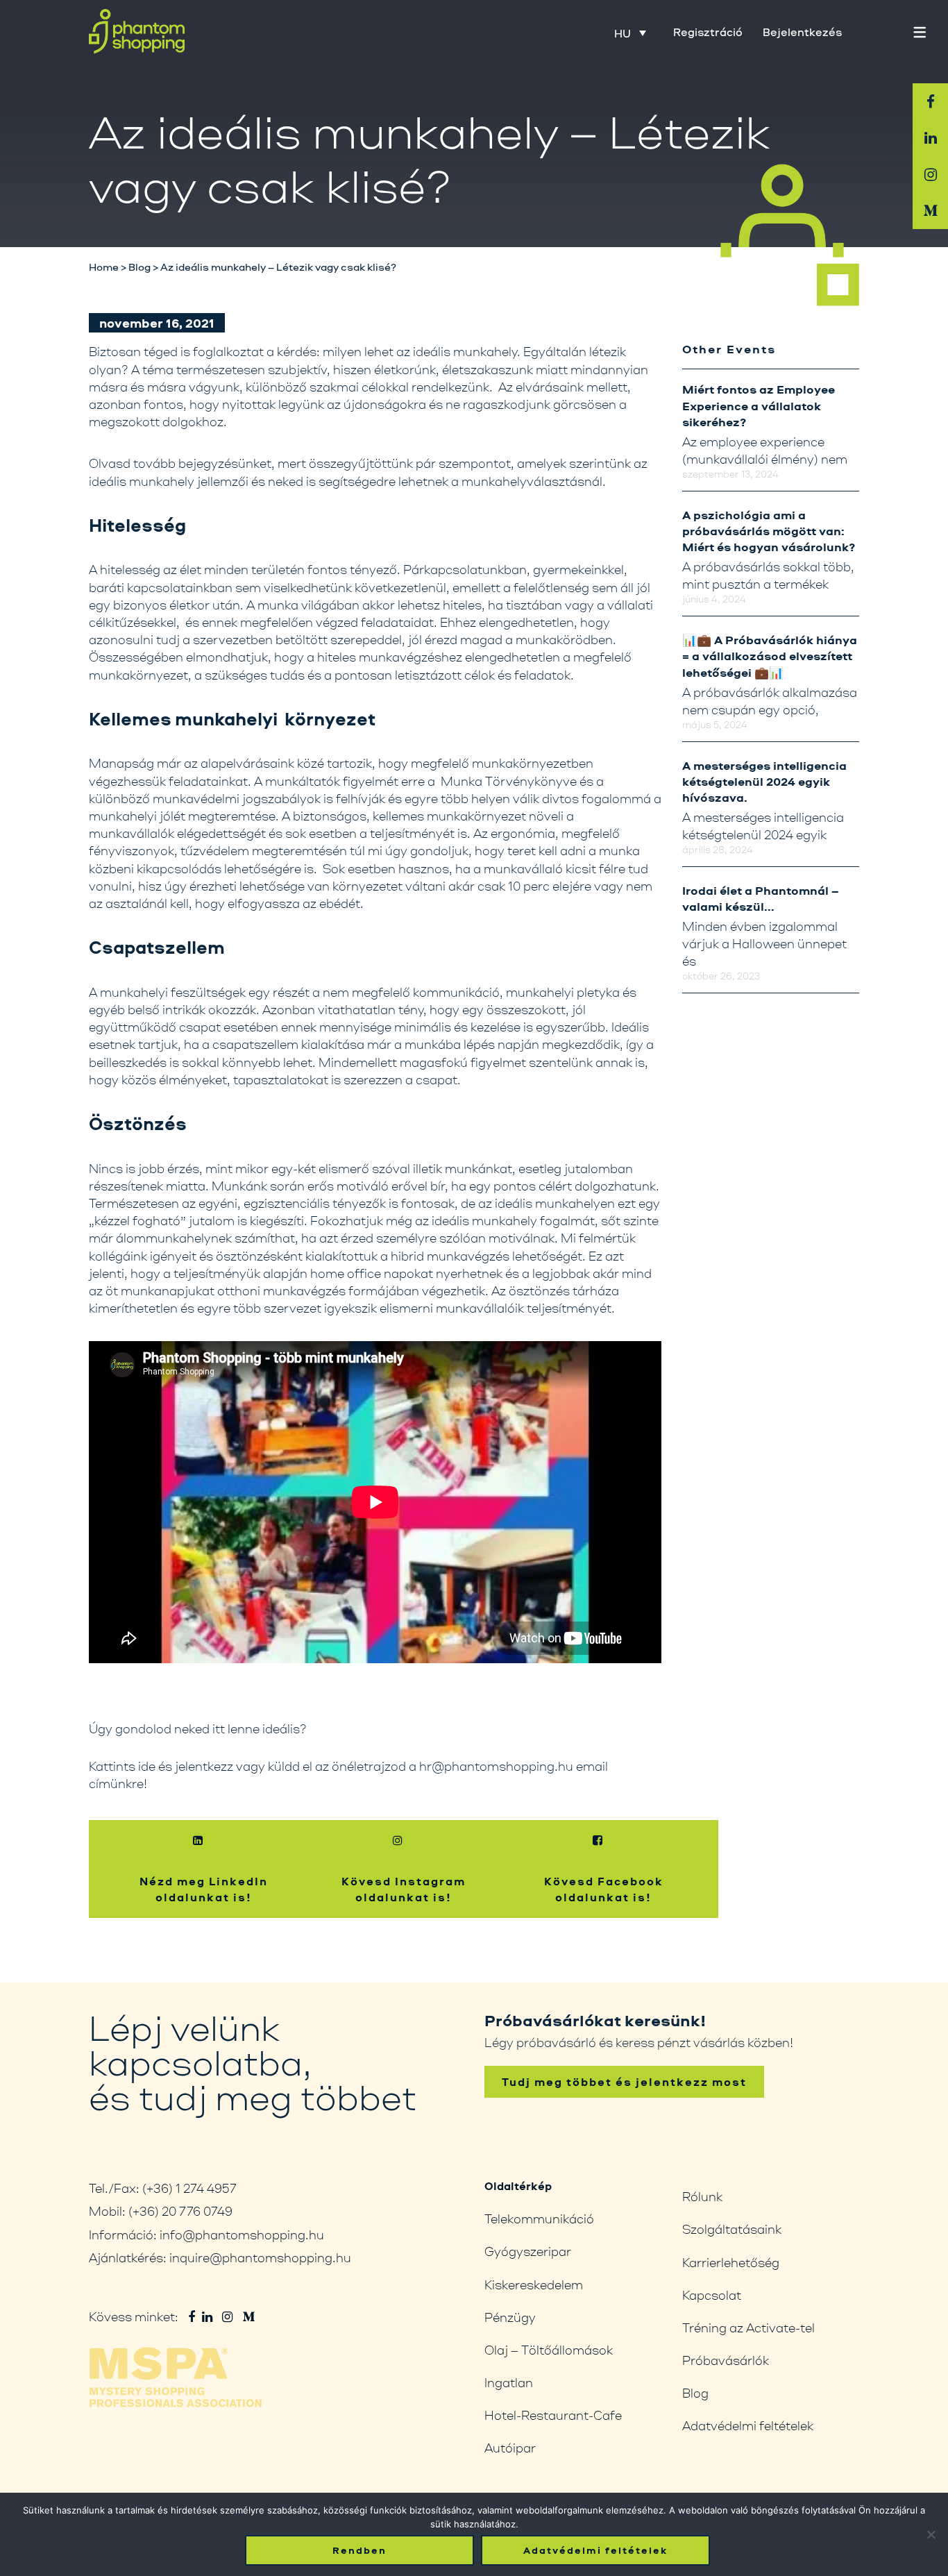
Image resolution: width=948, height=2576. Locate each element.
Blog (695, 2393)
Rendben (359, 2550)
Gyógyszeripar (528, 2251)
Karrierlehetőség (731, 2262)
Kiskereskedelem (534, 2284)
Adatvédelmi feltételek (748, 2425)
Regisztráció (708, 32)
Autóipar (510, 2448)
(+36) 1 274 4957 (189, 2188)
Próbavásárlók (726, 2360)
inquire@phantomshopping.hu (260, 2257)
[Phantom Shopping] (137, 32)
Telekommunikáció (539, 2219)
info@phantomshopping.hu (242, 2234)
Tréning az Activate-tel (748, 2327)
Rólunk (702, 2196)
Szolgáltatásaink (732, 2229)
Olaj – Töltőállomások (549, 2350)
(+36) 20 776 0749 (180, 2211)
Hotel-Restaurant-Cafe (553, 2415)
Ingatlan (509, 2382)
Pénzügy (510, 2317)
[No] (931, 2534)
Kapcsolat (712, 2295)
